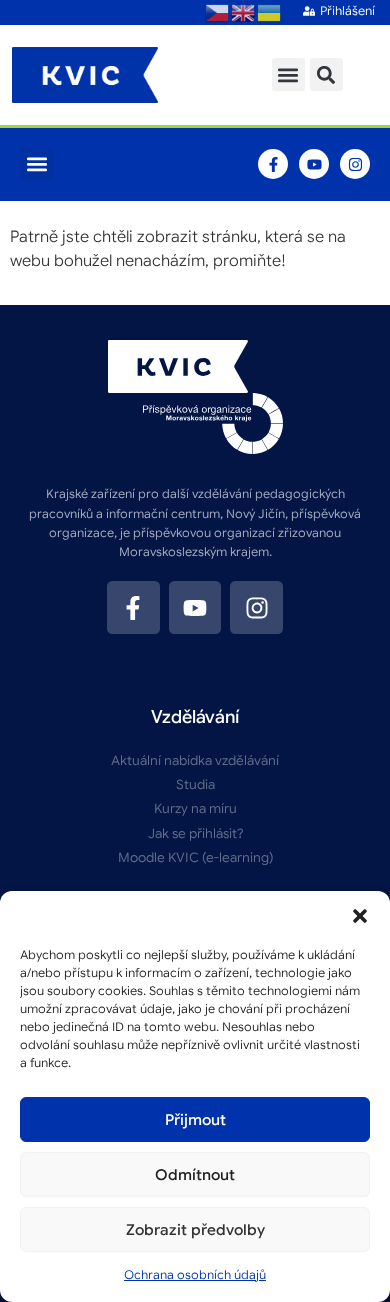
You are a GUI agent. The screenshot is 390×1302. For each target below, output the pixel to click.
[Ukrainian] (270, 12)
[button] (360, 916)
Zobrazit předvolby (195, 1230)
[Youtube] (314, 164)
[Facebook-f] (273, 164)
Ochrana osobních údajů (195, 1274)
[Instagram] (355, 164)
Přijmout (195, 1120)
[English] (244, 12)
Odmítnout (195, 1175)
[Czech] (218, 12)
